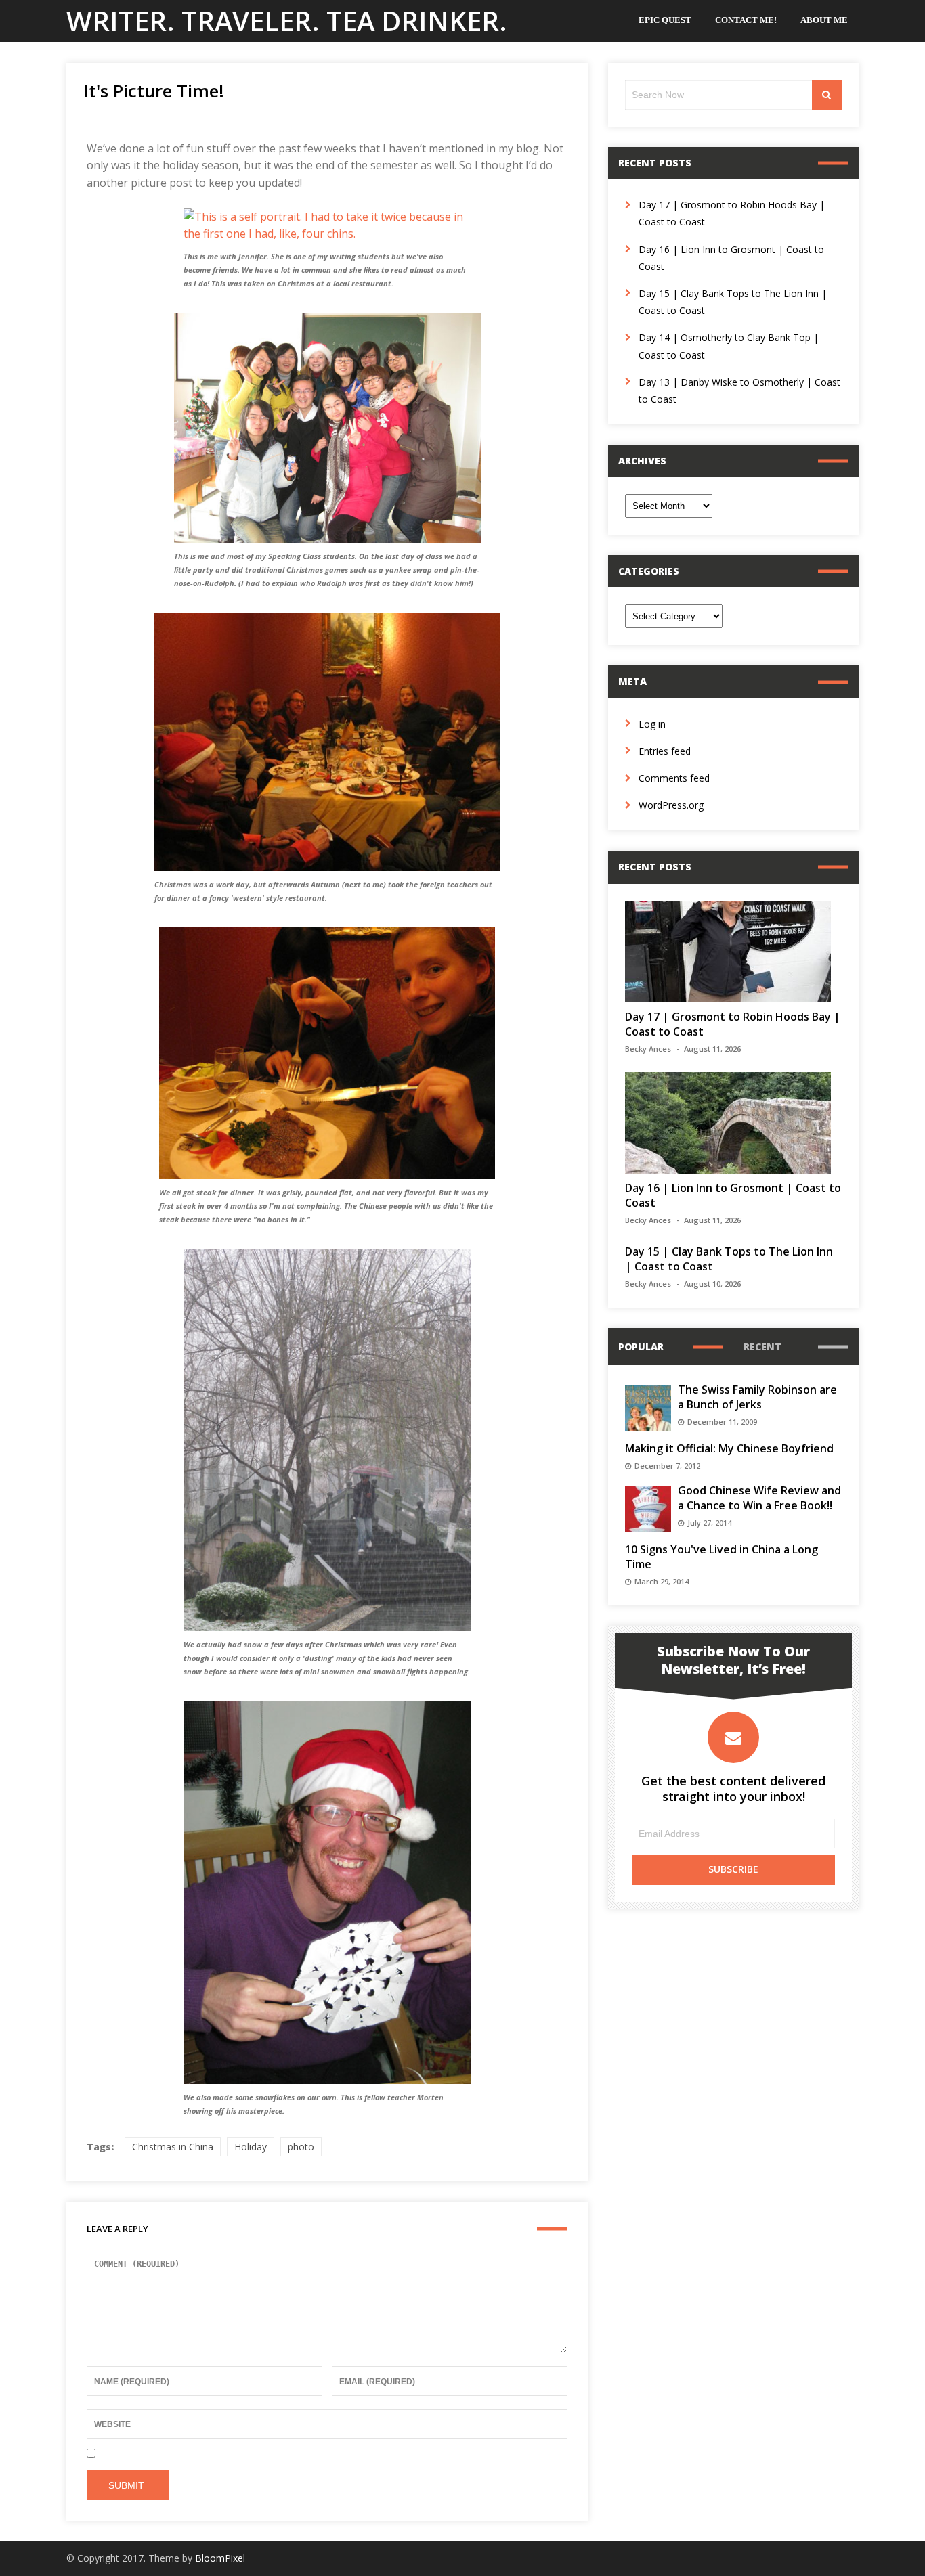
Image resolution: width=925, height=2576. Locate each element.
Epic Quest (665, 20)
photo (301, 2147)
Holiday (251, 2147)
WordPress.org (671, 805)
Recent (762, 1347)
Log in (652, 724)
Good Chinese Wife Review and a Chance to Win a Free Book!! (759, 1498)
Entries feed (665, 751)
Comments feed (674, 778)
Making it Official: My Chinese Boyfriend (729, 1448)
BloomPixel (220, 2558)
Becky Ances (648, 1049)
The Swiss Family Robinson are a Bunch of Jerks (757, 1397)
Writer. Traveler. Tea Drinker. (287, 21)
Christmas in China (173, 2147)
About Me (824, 20)
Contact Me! (746, 20)
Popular (641, 1347)
